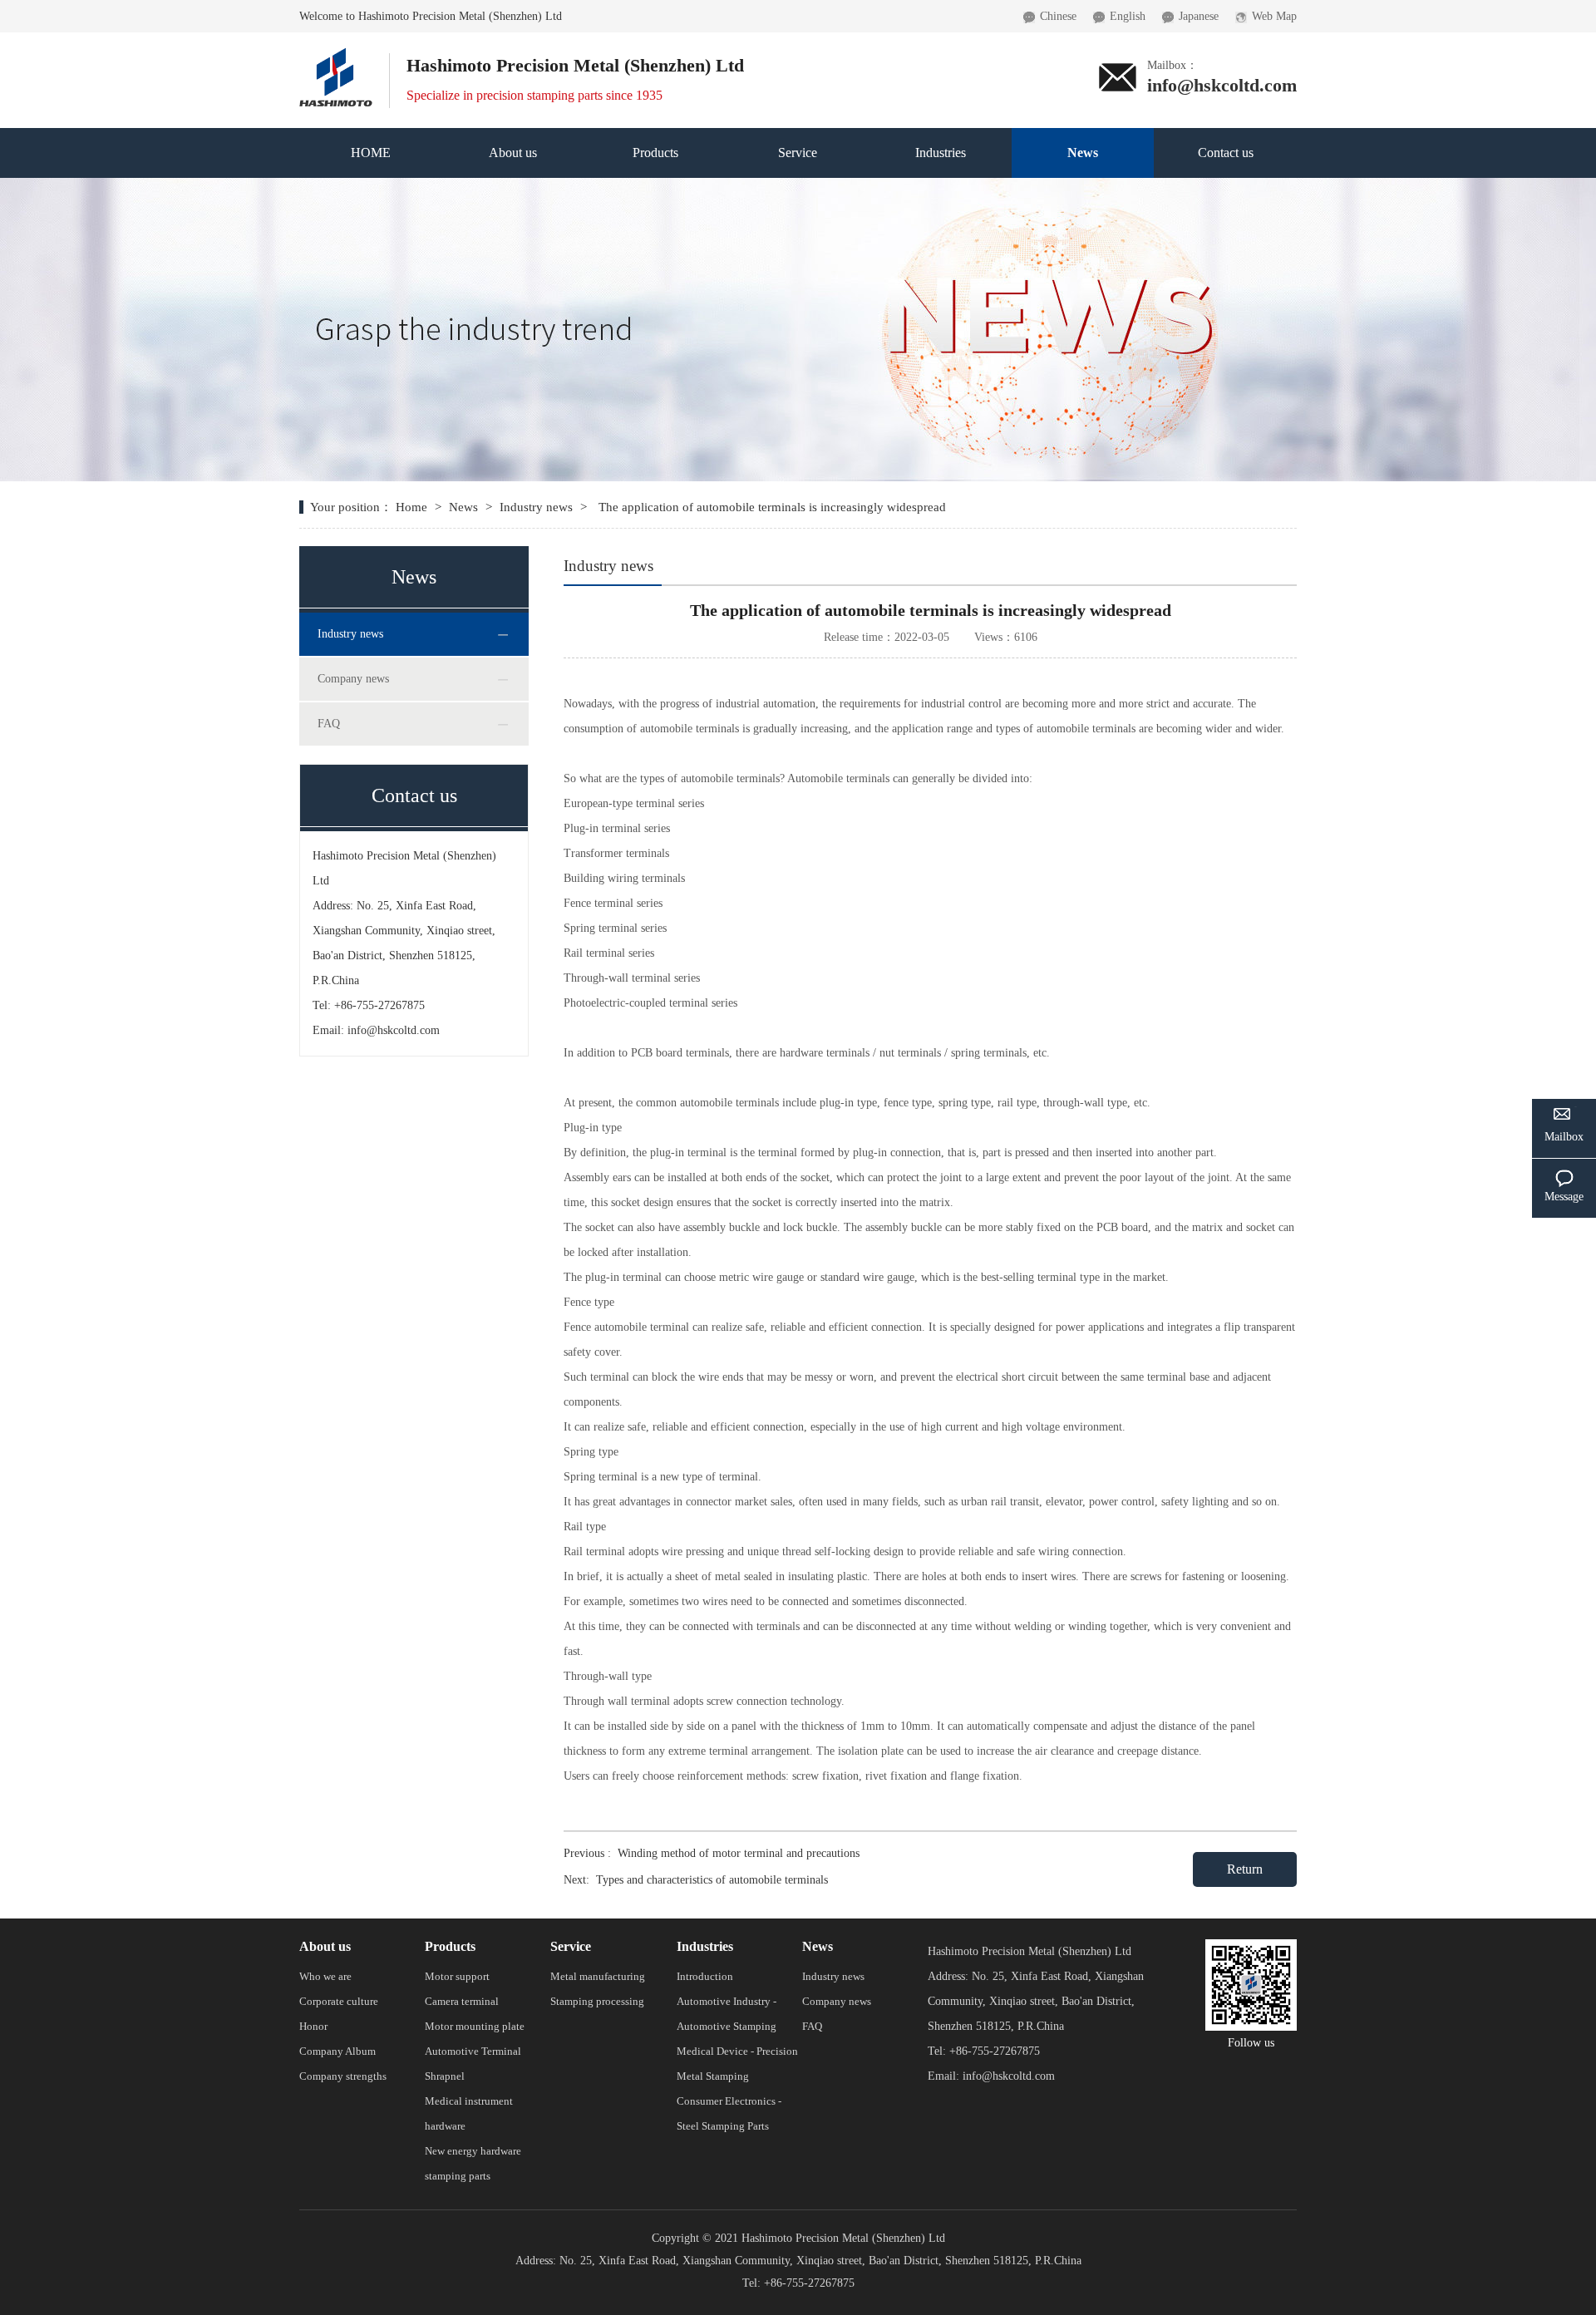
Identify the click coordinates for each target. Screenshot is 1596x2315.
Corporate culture (339, 2001)
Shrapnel (445, 2076)
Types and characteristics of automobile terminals (712, 1880)
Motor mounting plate (475, 2026)
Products (655, 153)
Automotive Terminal (473, 2051)
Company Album (337, 2051)
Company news (353, 679)
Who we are (325, 1976)
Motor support (457, 1976)
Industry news (536, 507)
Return (1245, 1869)
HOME (371, 153)
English (1128, 16)
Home (413, 507)
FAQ (329, 724)
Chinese (1058, 16)
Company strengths (343, 2076)
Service (798, 153)
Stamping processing (597, 2001)
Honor (313, 2026)
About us (513, 153)
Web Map (1274, 16)
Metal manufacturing (598, 1976)
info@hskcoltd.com (1222, 85)
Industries (941, 153)
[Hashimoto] (336, 54)
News (1083, 153)
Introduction (705, 1976)
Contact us (1226, 153)
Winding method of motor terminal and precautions (739, 1853)
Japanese (1199, 16)
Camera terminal (462, 2001)
